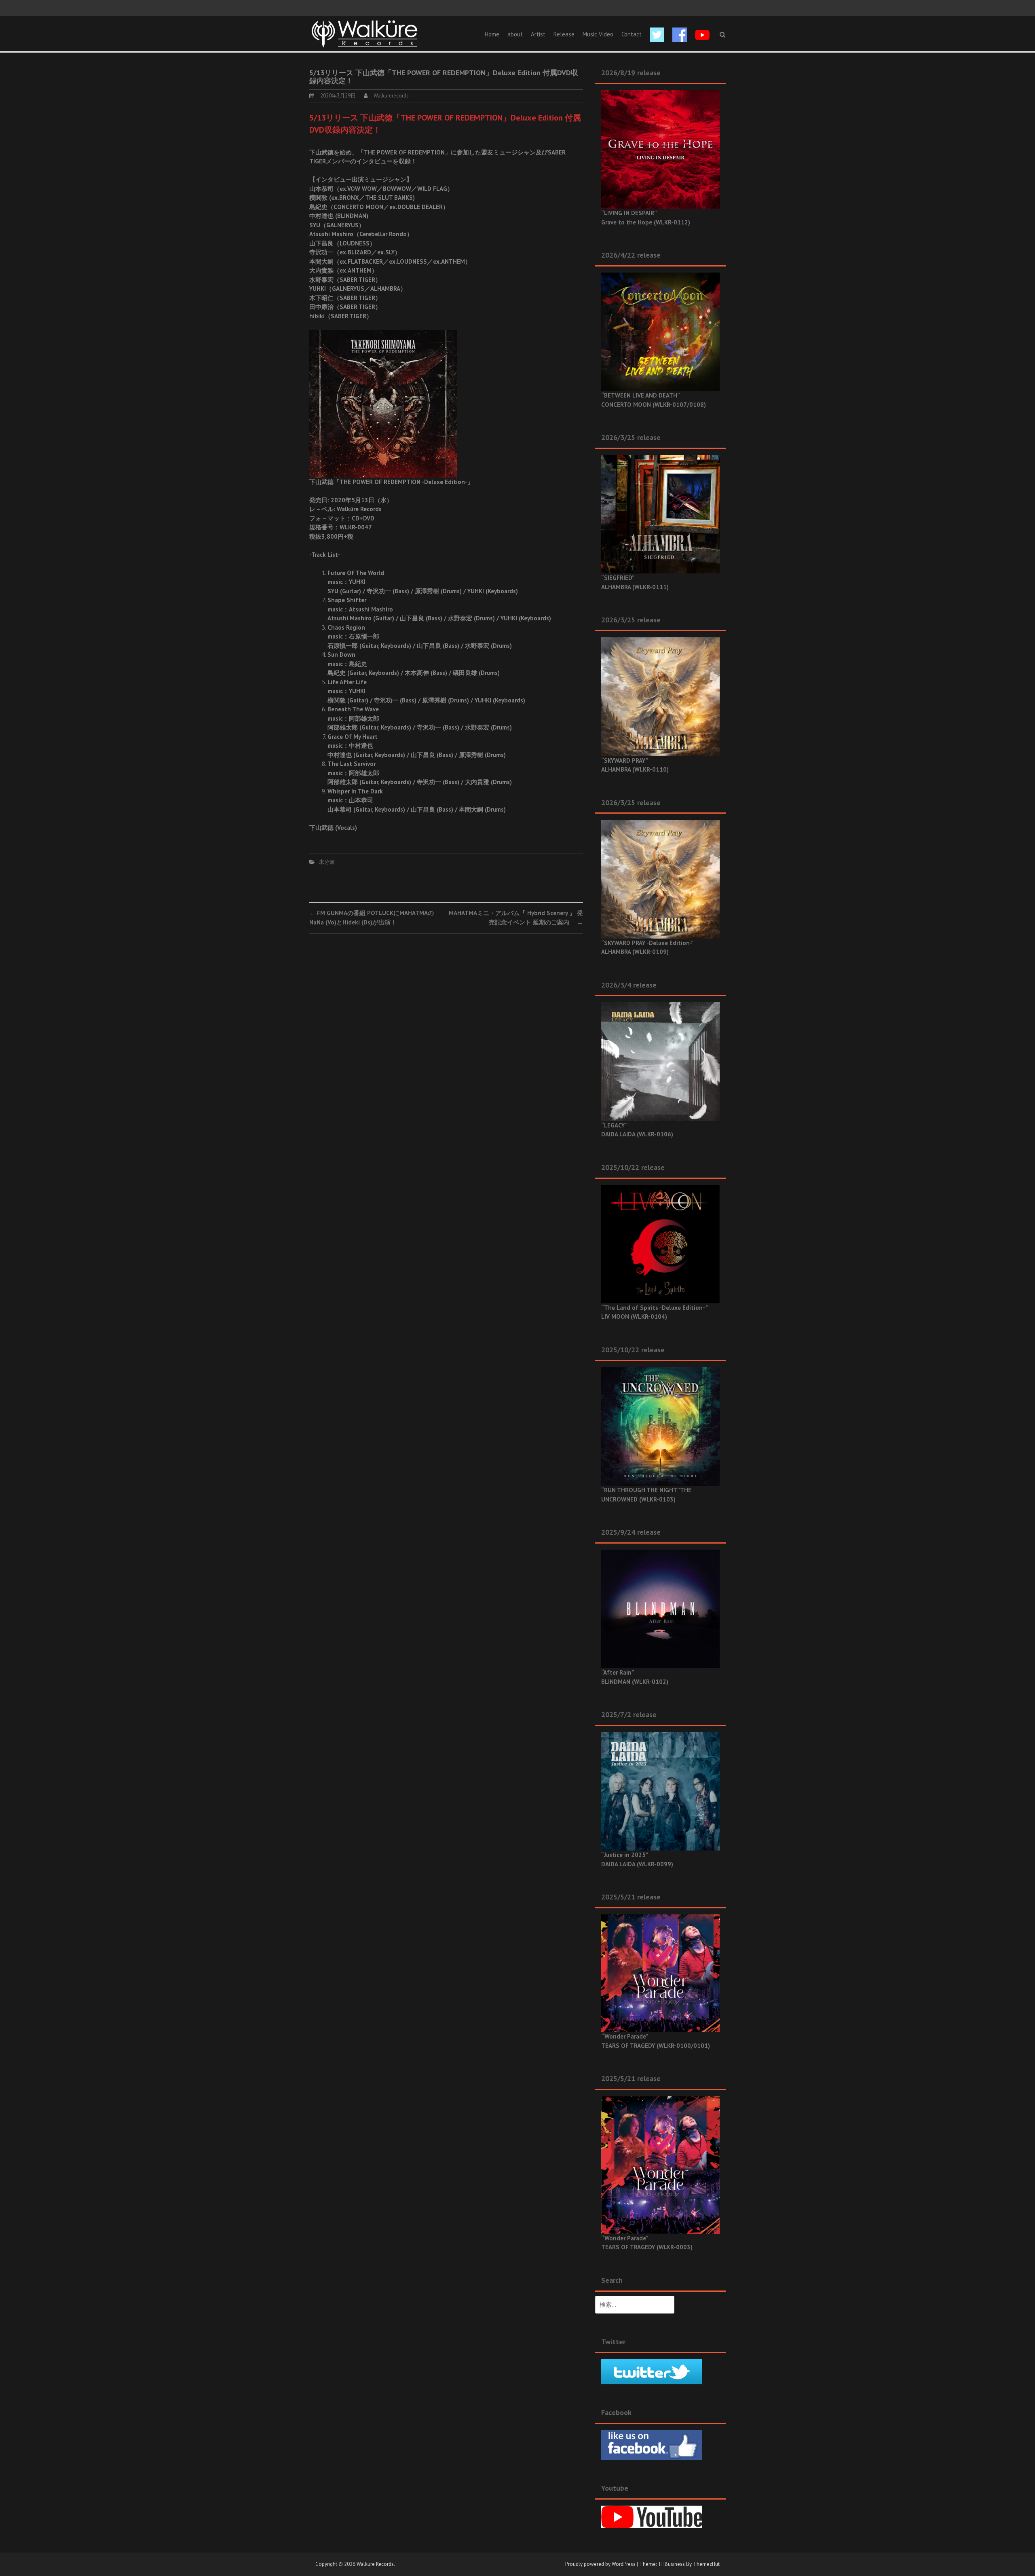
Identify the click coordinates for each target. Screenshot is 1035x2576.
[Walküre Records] (365, 33)
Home (492, 34)
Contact (632, 34)
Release (564, 34)
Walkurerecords (391, 96)
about (515, 34)
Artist (538, 34)
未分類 (327, 862)
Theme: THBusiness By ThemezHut (679, 2564)
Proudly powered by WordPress (600, 2564)
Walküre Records (375, 2564)
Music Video (598, 34)
